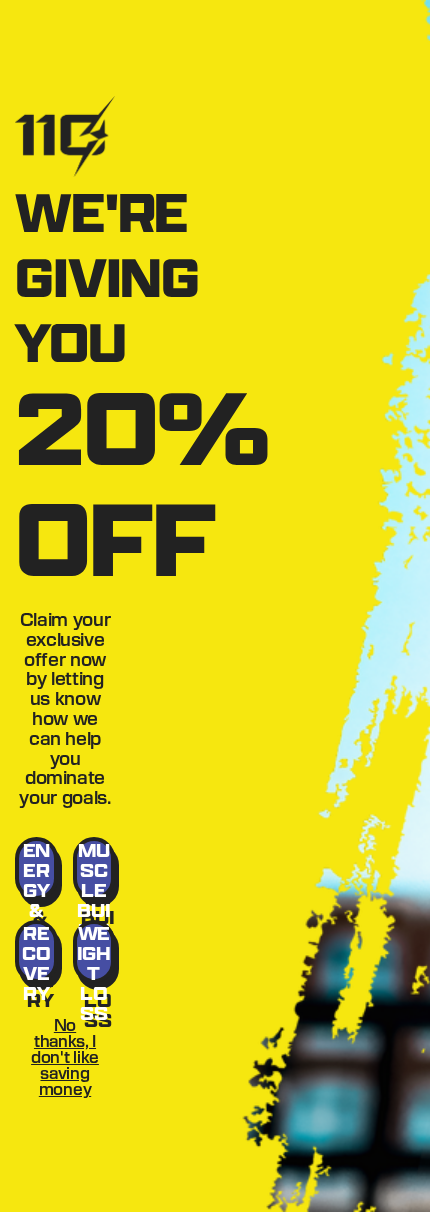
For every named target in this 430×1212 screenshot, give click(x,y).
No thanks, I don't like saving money (65, 1056)
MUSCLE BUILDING (93, 869)
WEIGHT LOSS (94, 952)
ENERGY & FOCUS (36, 869)
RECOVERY (36, 952)
